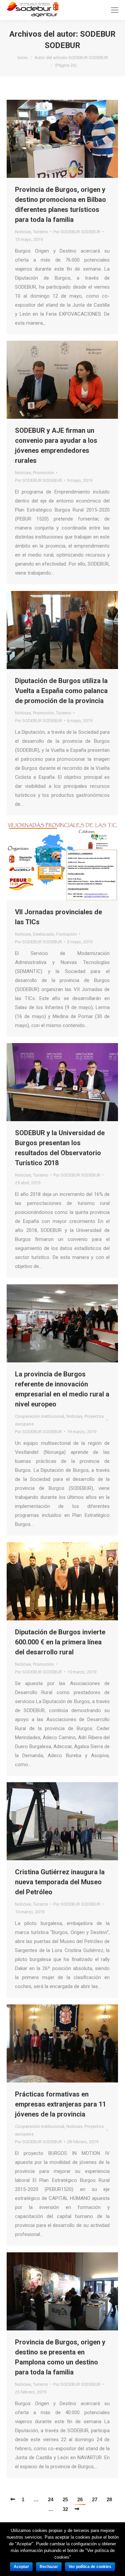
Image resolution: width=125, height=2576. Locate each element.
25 (65, 2499)
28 (109, 2499)
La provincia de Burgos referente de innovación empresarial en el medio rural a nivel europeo (62, 1389)
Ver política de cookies (90, 2567)
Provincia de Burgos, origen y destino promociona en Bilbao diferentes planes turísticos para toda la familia (60, 205)
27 (95, 2499)
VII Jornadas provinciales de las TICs (58, 917)
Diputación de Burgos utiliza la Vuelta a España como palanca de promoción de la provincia (61, 691)
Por (77, 232)
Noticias (23, 232)
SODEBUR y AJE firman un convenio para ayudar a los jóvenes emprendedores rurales (56, 445)
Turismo (41, 232)
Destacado (44, 934)
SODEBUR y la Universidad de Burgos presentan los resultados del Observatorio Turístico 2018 (60, 1148)
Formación (67, 934)
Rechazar (49, 2567)
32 (65, 2509)
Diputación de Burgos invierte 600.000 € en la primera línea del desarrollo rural (60, 1642)
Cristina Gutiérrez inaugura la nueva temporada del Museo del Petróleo (60, 1882)
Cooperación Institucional (40, 1416)
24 (51, 2499)
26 (80, 2499)
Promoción (43, 473)
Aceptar (21, 2567)
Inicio (22, 58)
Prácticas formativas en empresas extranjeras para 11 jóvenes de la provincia (60, 2104)
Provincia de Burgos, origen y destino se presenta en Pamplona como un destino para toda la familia (60, 2357)
